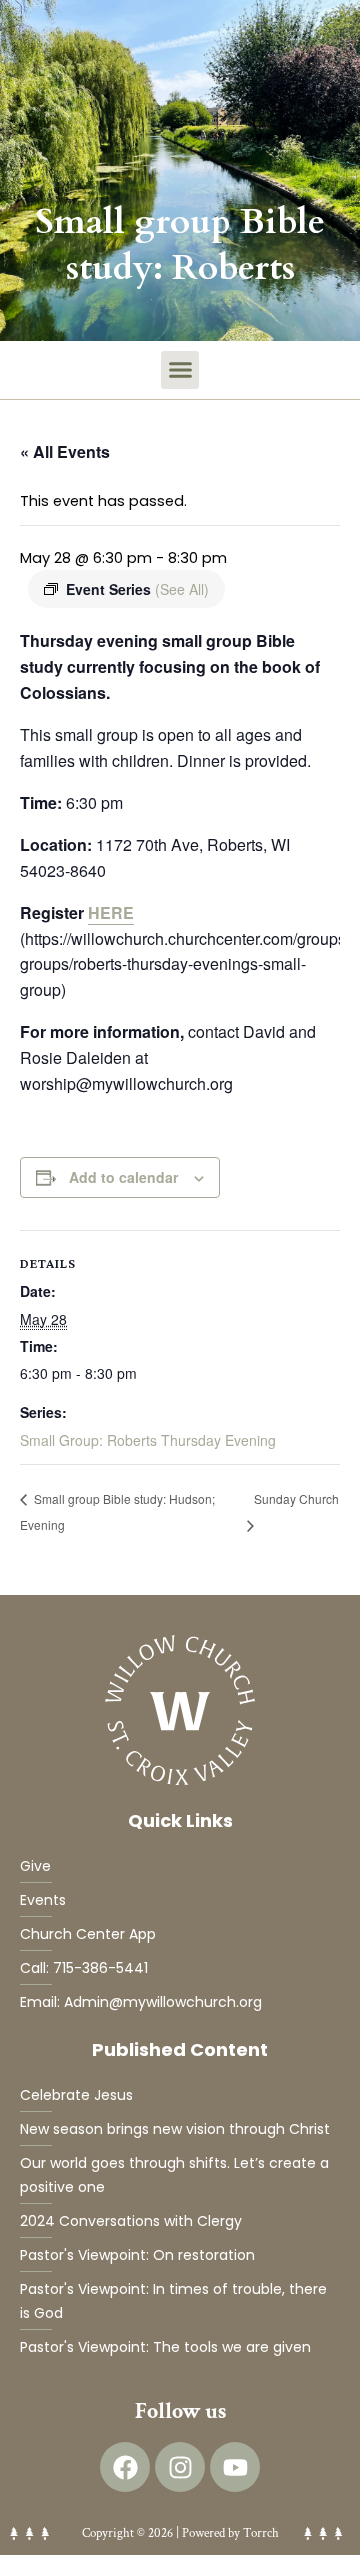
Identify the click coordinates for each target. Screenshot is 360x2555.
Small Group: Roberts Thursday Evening (148, 1440)
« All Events (65, 451)
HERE (111, 912)
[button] (180, 370)
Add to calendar (123, 1177)
